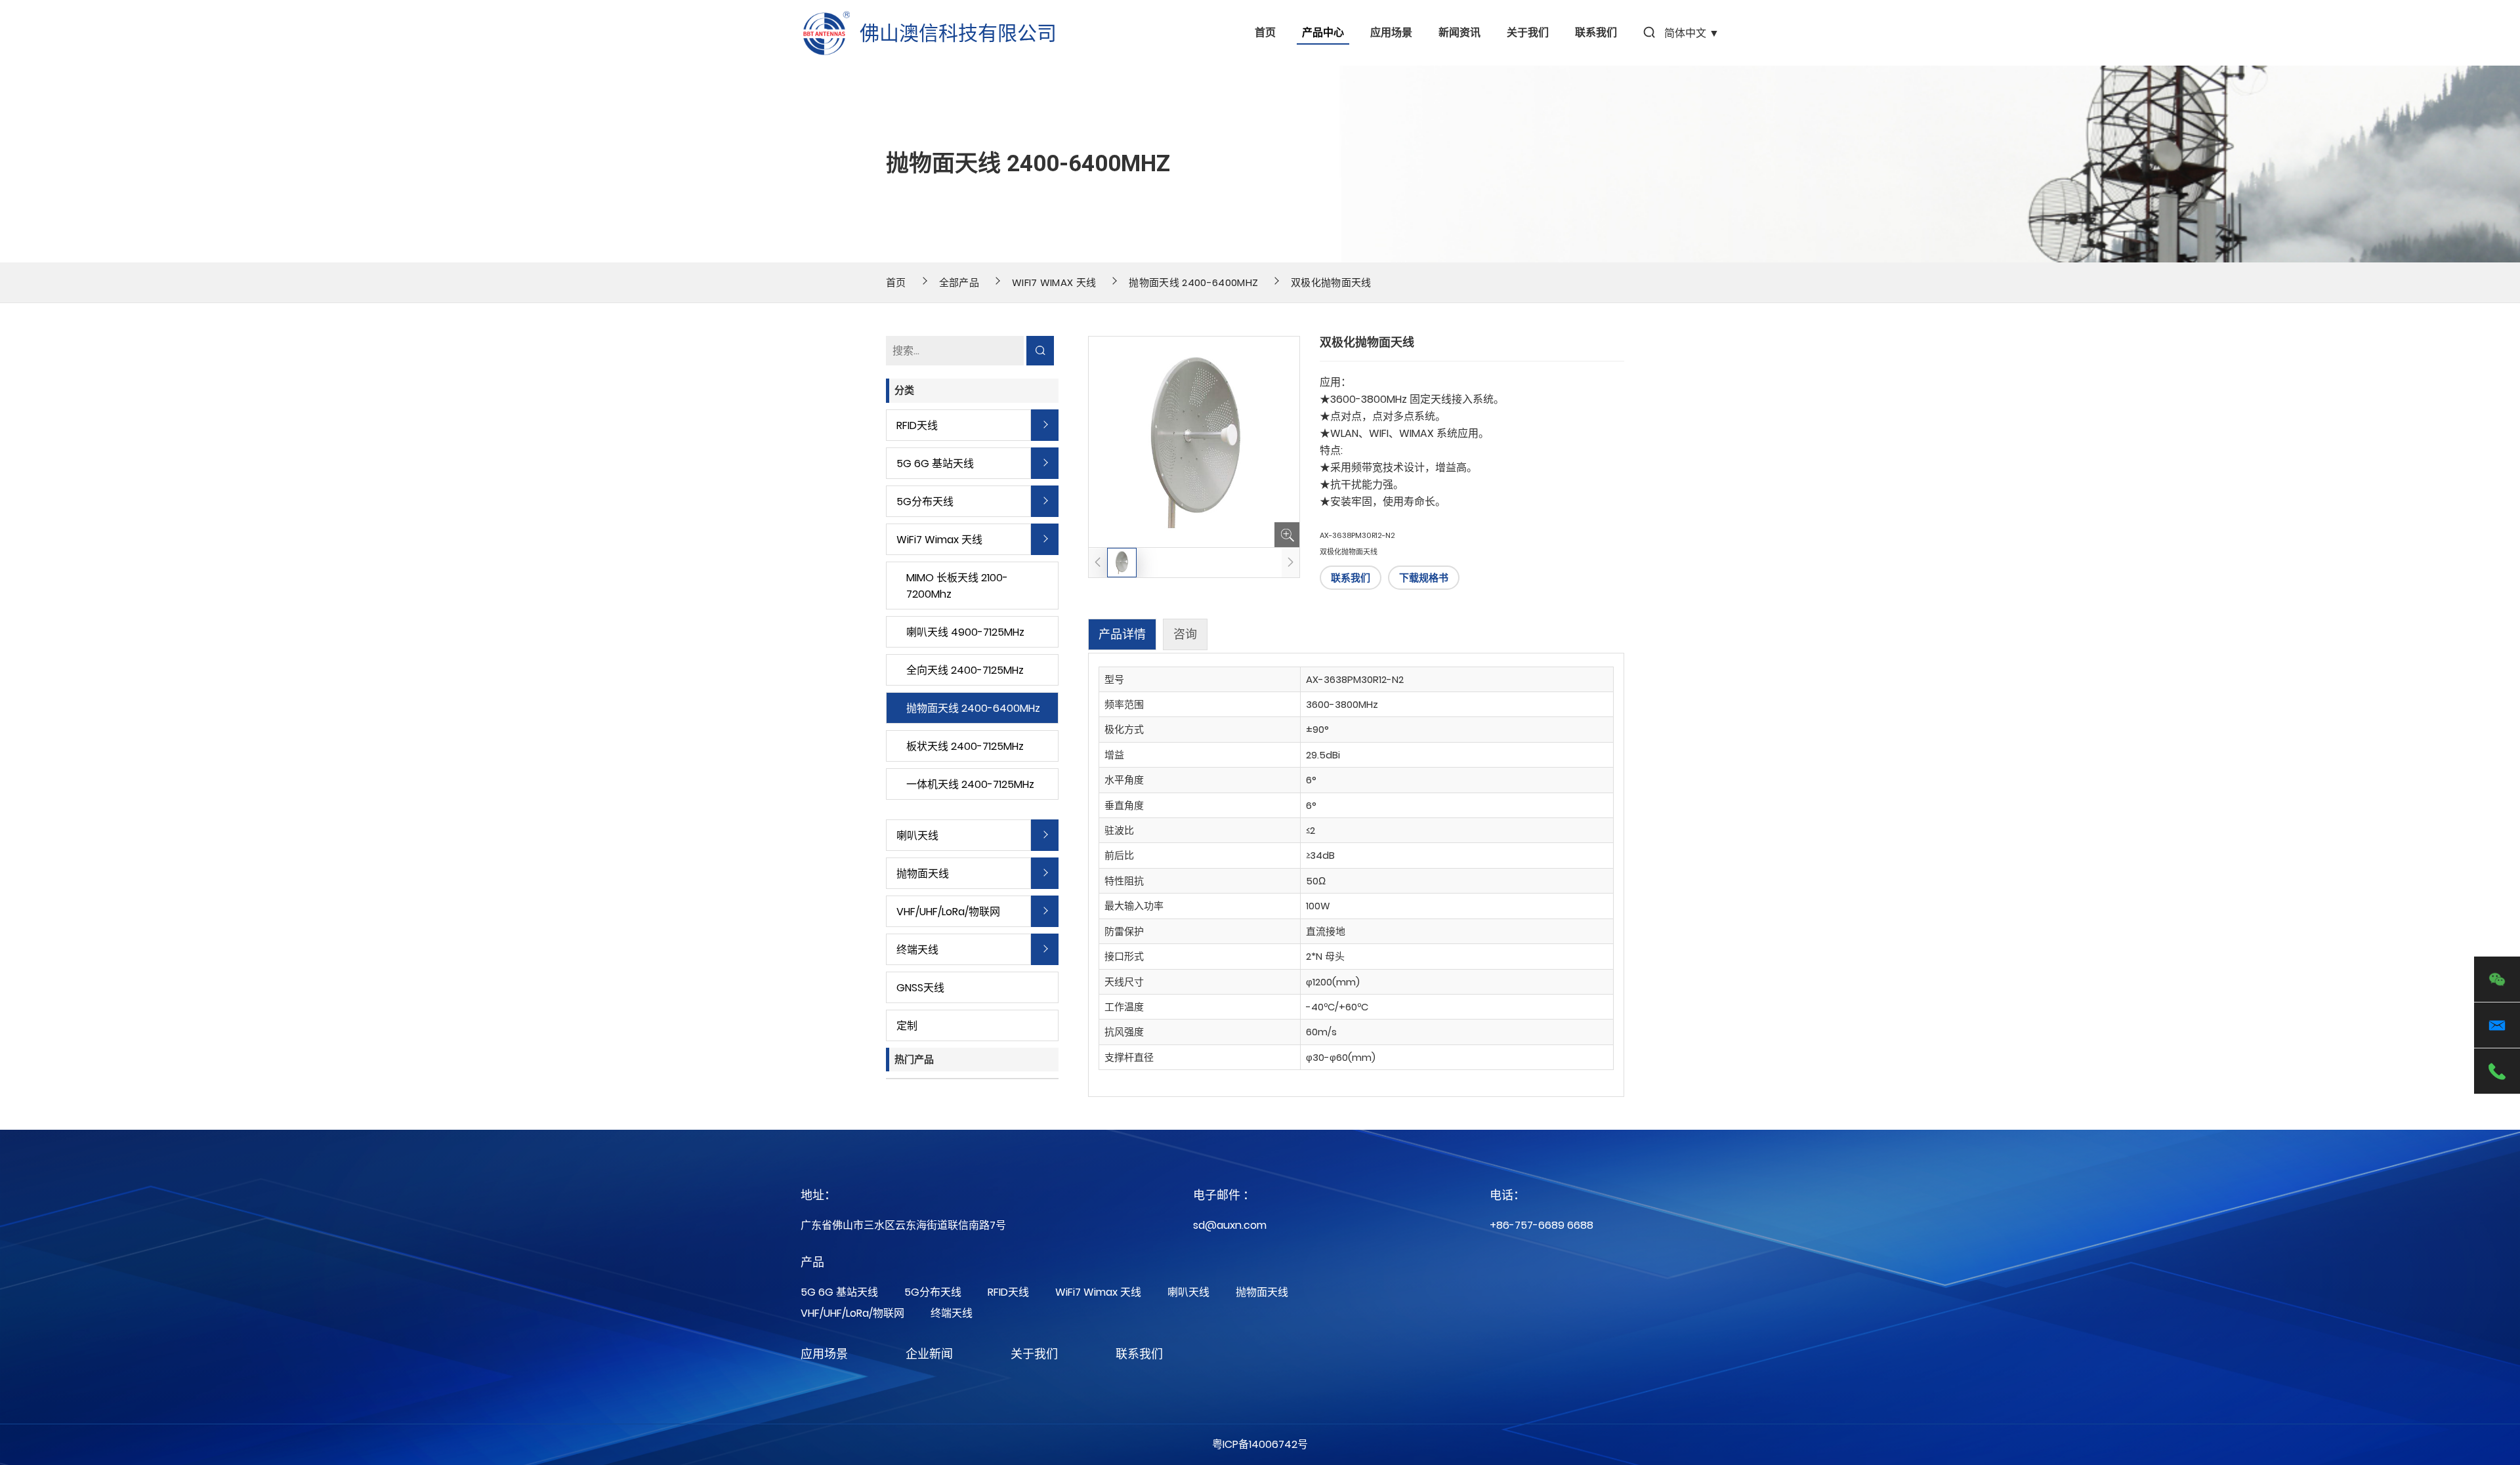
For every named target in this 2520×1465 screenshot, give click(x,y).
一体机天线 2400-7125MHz (970, 784)
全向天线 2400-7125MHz (965, 670)
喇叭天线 (917, 836)
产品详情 (1122, 634)
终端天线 (917, 950)
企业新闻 (929, 1354)
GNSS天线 (920, 988)
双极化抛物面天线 (1331, 282)
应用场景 (1391, 33)
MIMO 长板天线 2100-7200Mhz (957, 586)
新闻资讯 (1459, 33)
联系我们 (1596, 33)
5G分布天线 (925, 502)
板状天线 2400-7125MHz (965, 746)
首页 (1265, 33)
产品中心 (1323, 33)
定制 (907, 1026)
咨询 (1185, 634)
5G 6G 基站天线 (935, 464)
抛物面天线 (923, 874)
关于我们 (1528, 33)
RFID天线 (917, 425)
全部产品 (959, 282)
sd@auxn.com (1230, 1225)
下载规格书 (1424, 578)
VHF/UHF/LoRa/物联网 (948, 912)
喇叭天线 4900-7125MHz (965, 632)
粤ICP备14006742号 (1260, 1444)
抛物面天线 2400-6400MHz (1193, 282)
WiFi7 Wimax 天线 (1054, 282)
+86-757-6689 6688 (1542, 1225)
